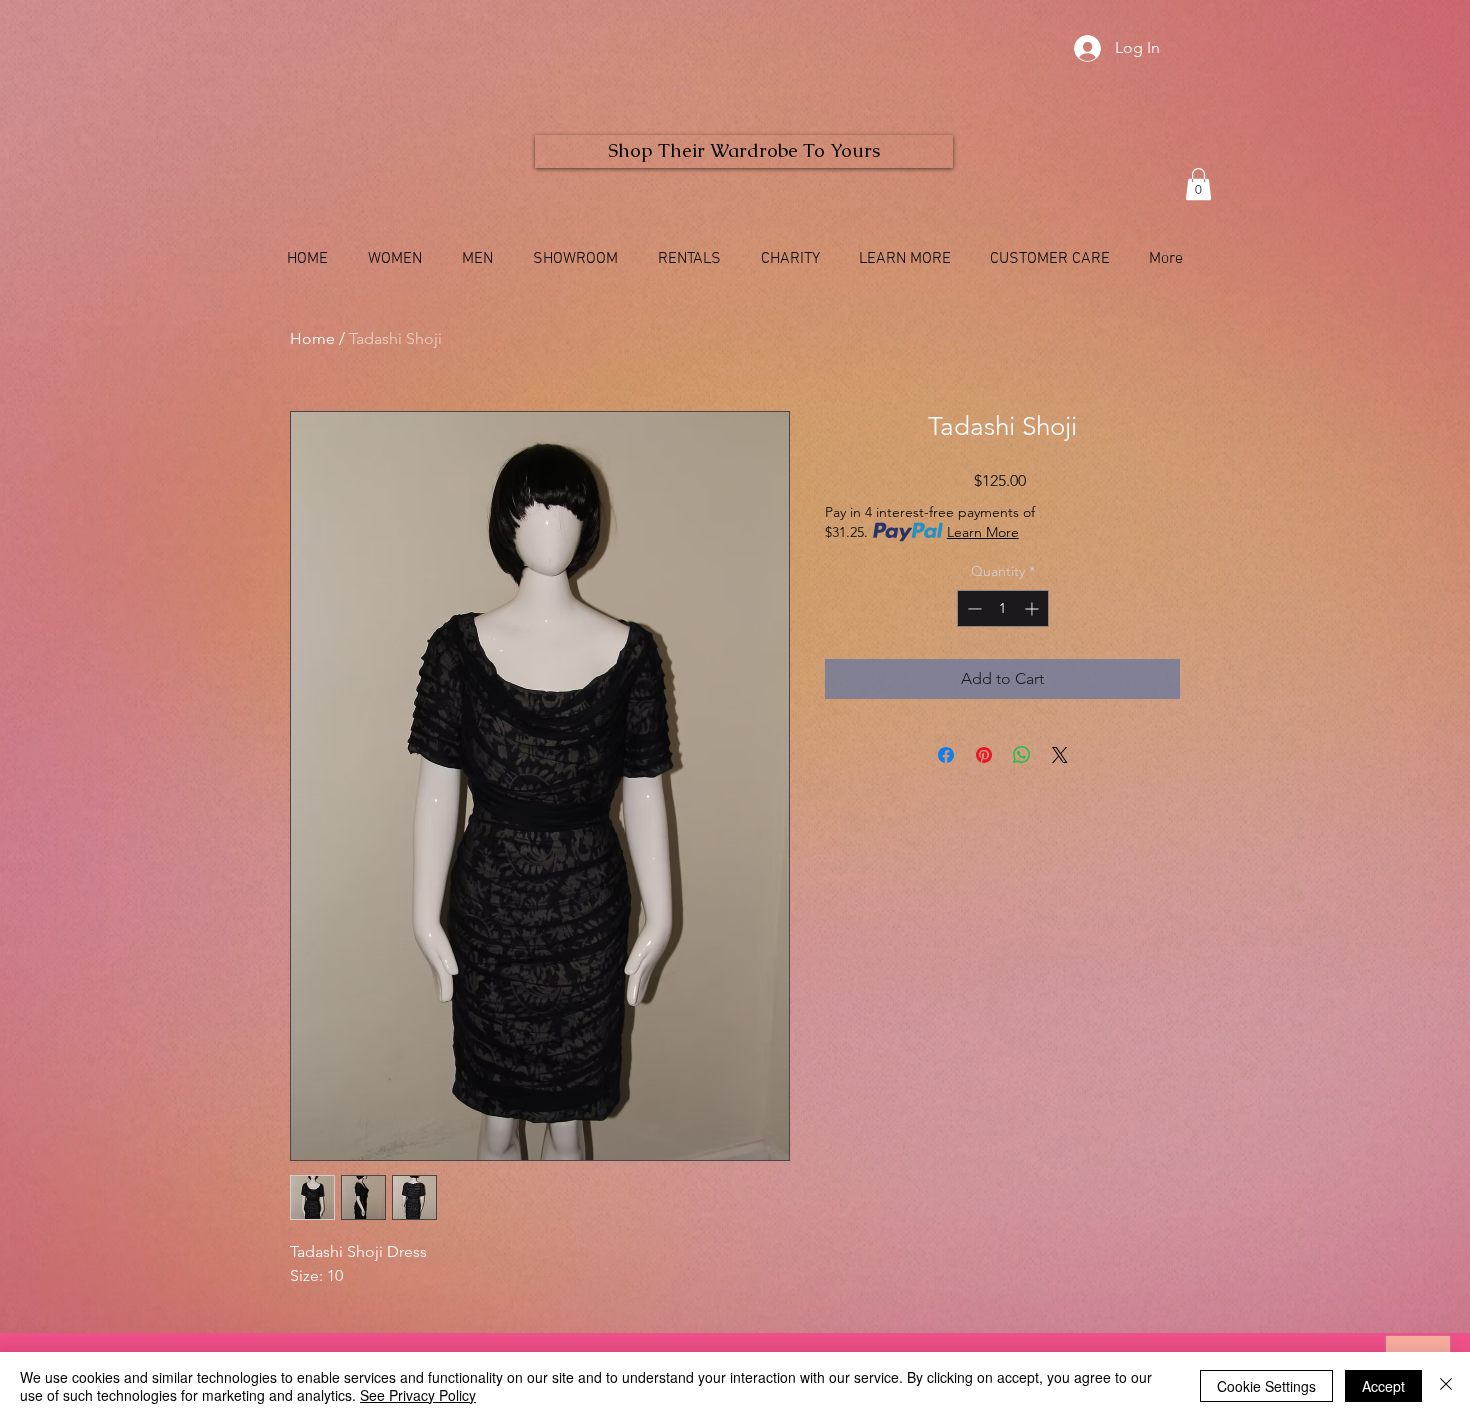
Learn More (983, 532)
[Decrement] (972, 608)
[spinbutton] (1003, 608)
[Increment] (1033, 608)
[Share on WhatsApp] (1022, 755)
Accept (1383, 1386)
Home (312, 338)
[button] (1198, 184)
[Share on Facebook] (946, 755)
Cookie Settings (1266, 1386)
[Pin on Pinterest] (984, 755)
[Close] (1446, 1386)
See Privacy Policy (418, 1395)
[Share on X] (1060, 755)
